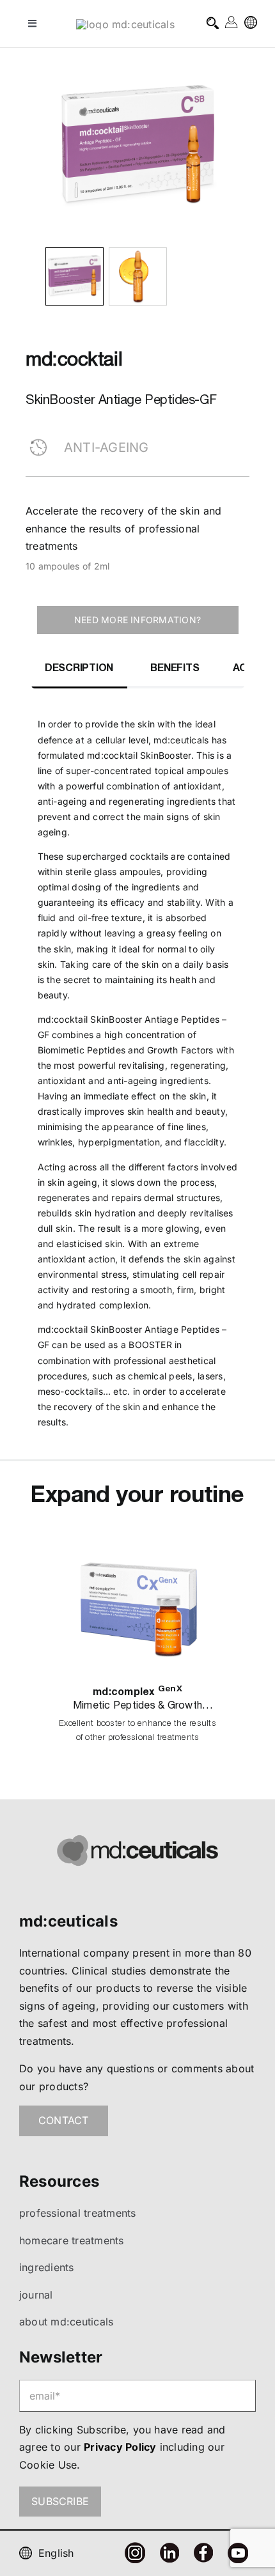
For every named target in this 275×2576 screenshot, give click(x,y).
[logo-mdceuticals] (125, 24)
